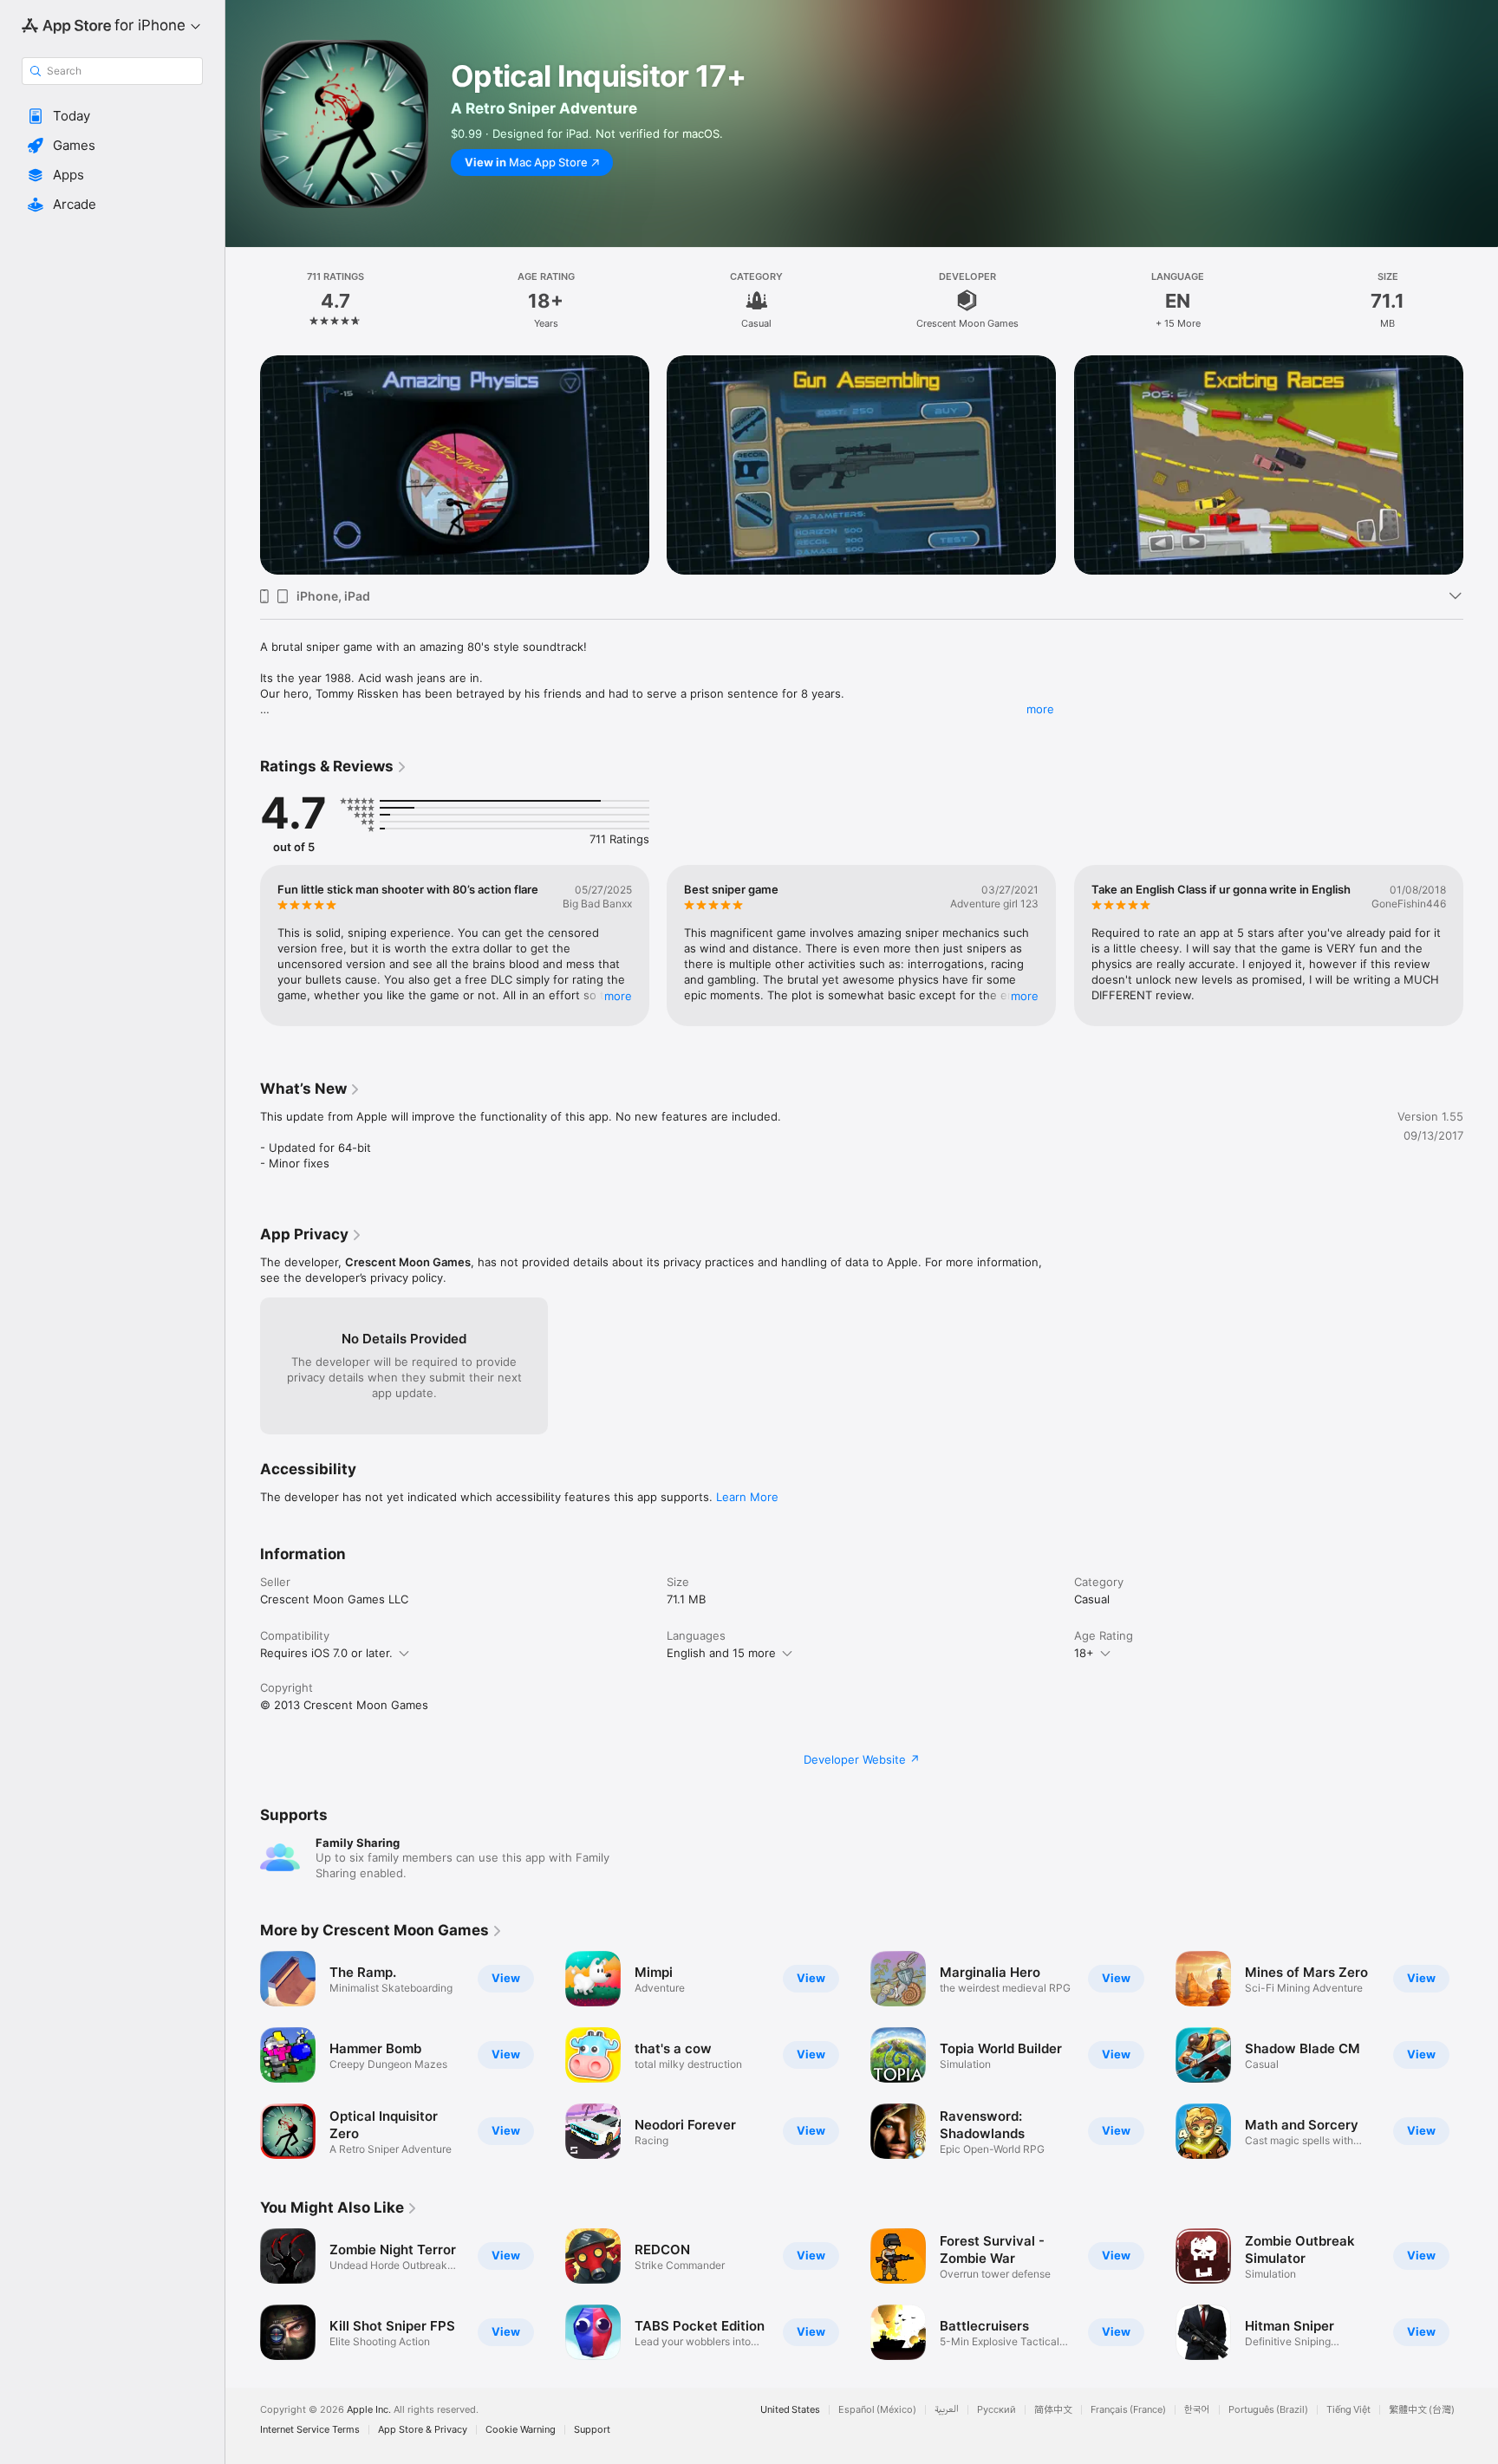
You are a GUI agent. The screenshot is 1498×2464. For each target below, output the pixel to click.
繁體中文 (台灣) (1422, 2410)
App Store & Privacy (423, 2430)
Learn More (747, 1497)
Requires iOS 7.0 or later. (326, 1653)
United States (790, 2410)
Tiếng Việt (1348, 2410)
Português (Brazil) (1268, 2410)
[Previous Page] (243, 443)
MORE (618, 996)
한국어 (1197, 2410)
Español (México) (877, 2410)
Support (592, 2430)
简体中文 (1053, 2410)
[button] (112, 116)
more (1040, 709)
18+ (1084, 1653)
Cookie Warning (521, 2430)
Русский (996, 2410)
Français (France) (1128, 2410)
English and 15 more (721, 1653)
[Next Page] (1481, 443)
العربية (947, 2410)
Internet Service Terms (310, 2430)
